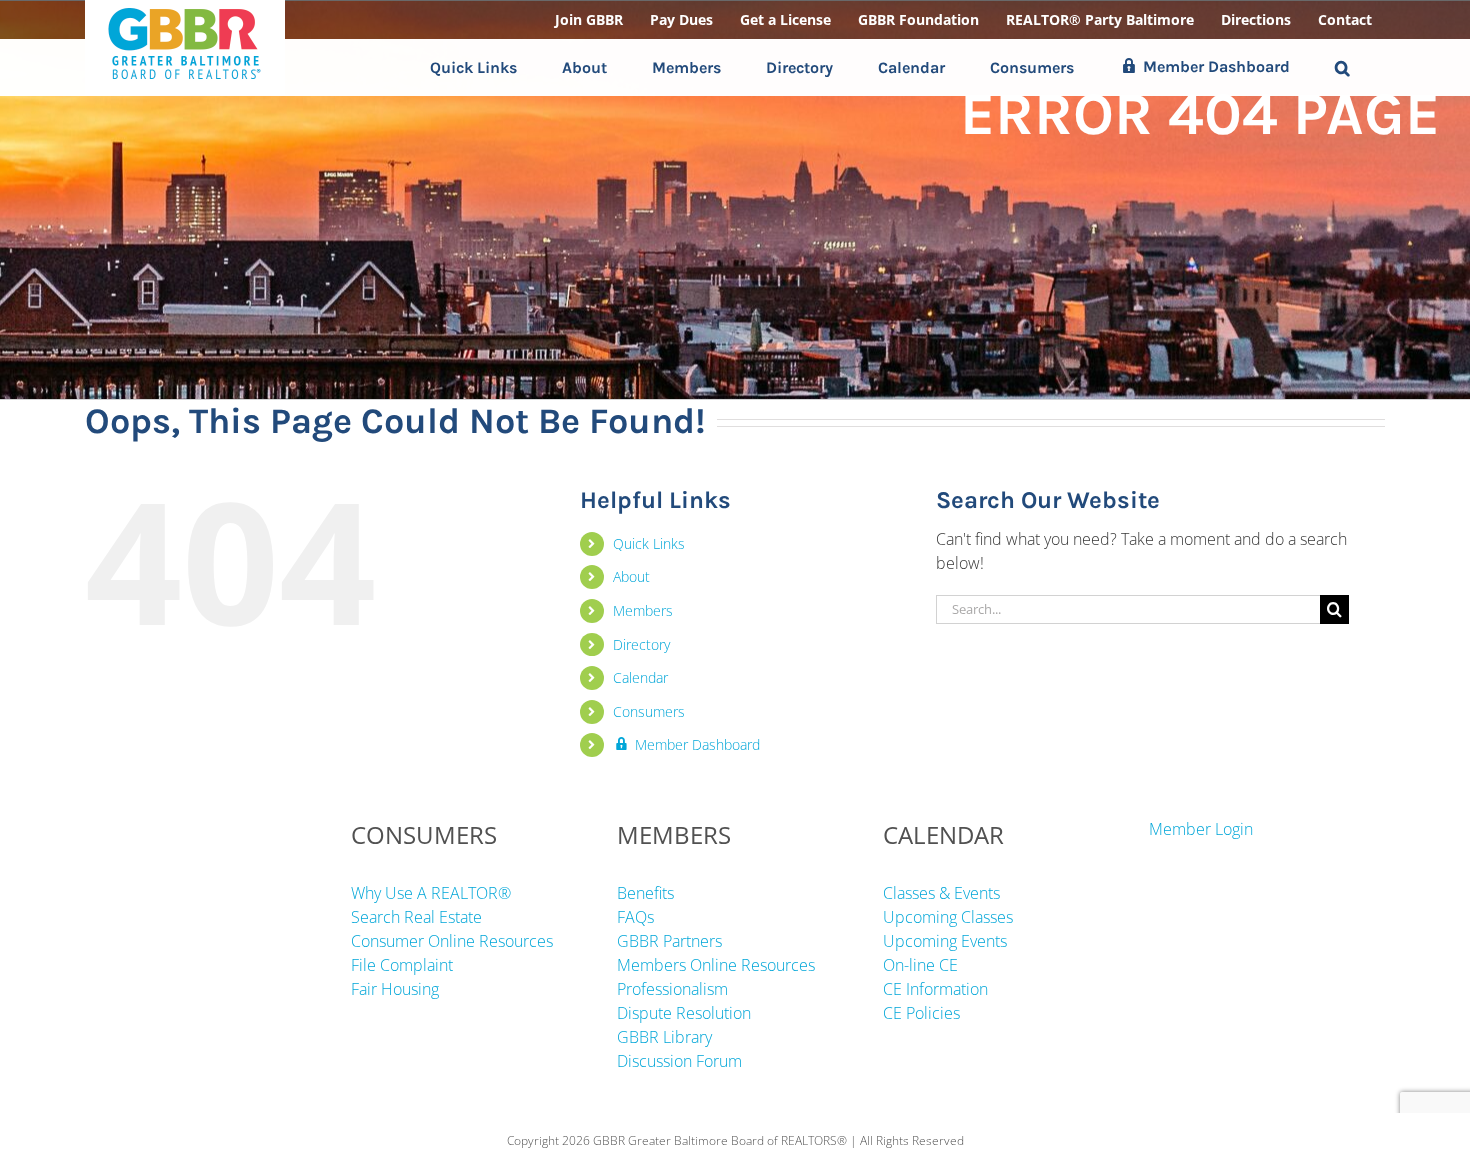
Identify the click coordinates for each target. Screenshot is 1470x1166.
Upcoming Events (945, 941)
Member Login (1201, 829)
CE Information (935, 989)
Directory (641, 644)
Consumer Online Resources (452, 941)
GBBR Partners (669, 941)
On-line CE (920, 965)
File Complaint (402, 965)
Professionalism (672, 989)
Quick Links (649, 543)
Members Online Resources (716, 965)
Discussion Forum (679, 1061)
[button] (1342, 67)
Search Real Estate (416, 917)
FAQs (635, 917)
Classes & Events (941, 893)
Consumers (649, 711)
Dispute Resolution (684, 1013)
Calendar (640, 677)
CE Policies (921, 1013)
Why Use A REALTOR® (431, 893)
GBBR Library (664, 1037)
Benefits (645, 893)
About (631, 576)
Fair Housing (395, 989)
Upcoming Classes (948, 917)
